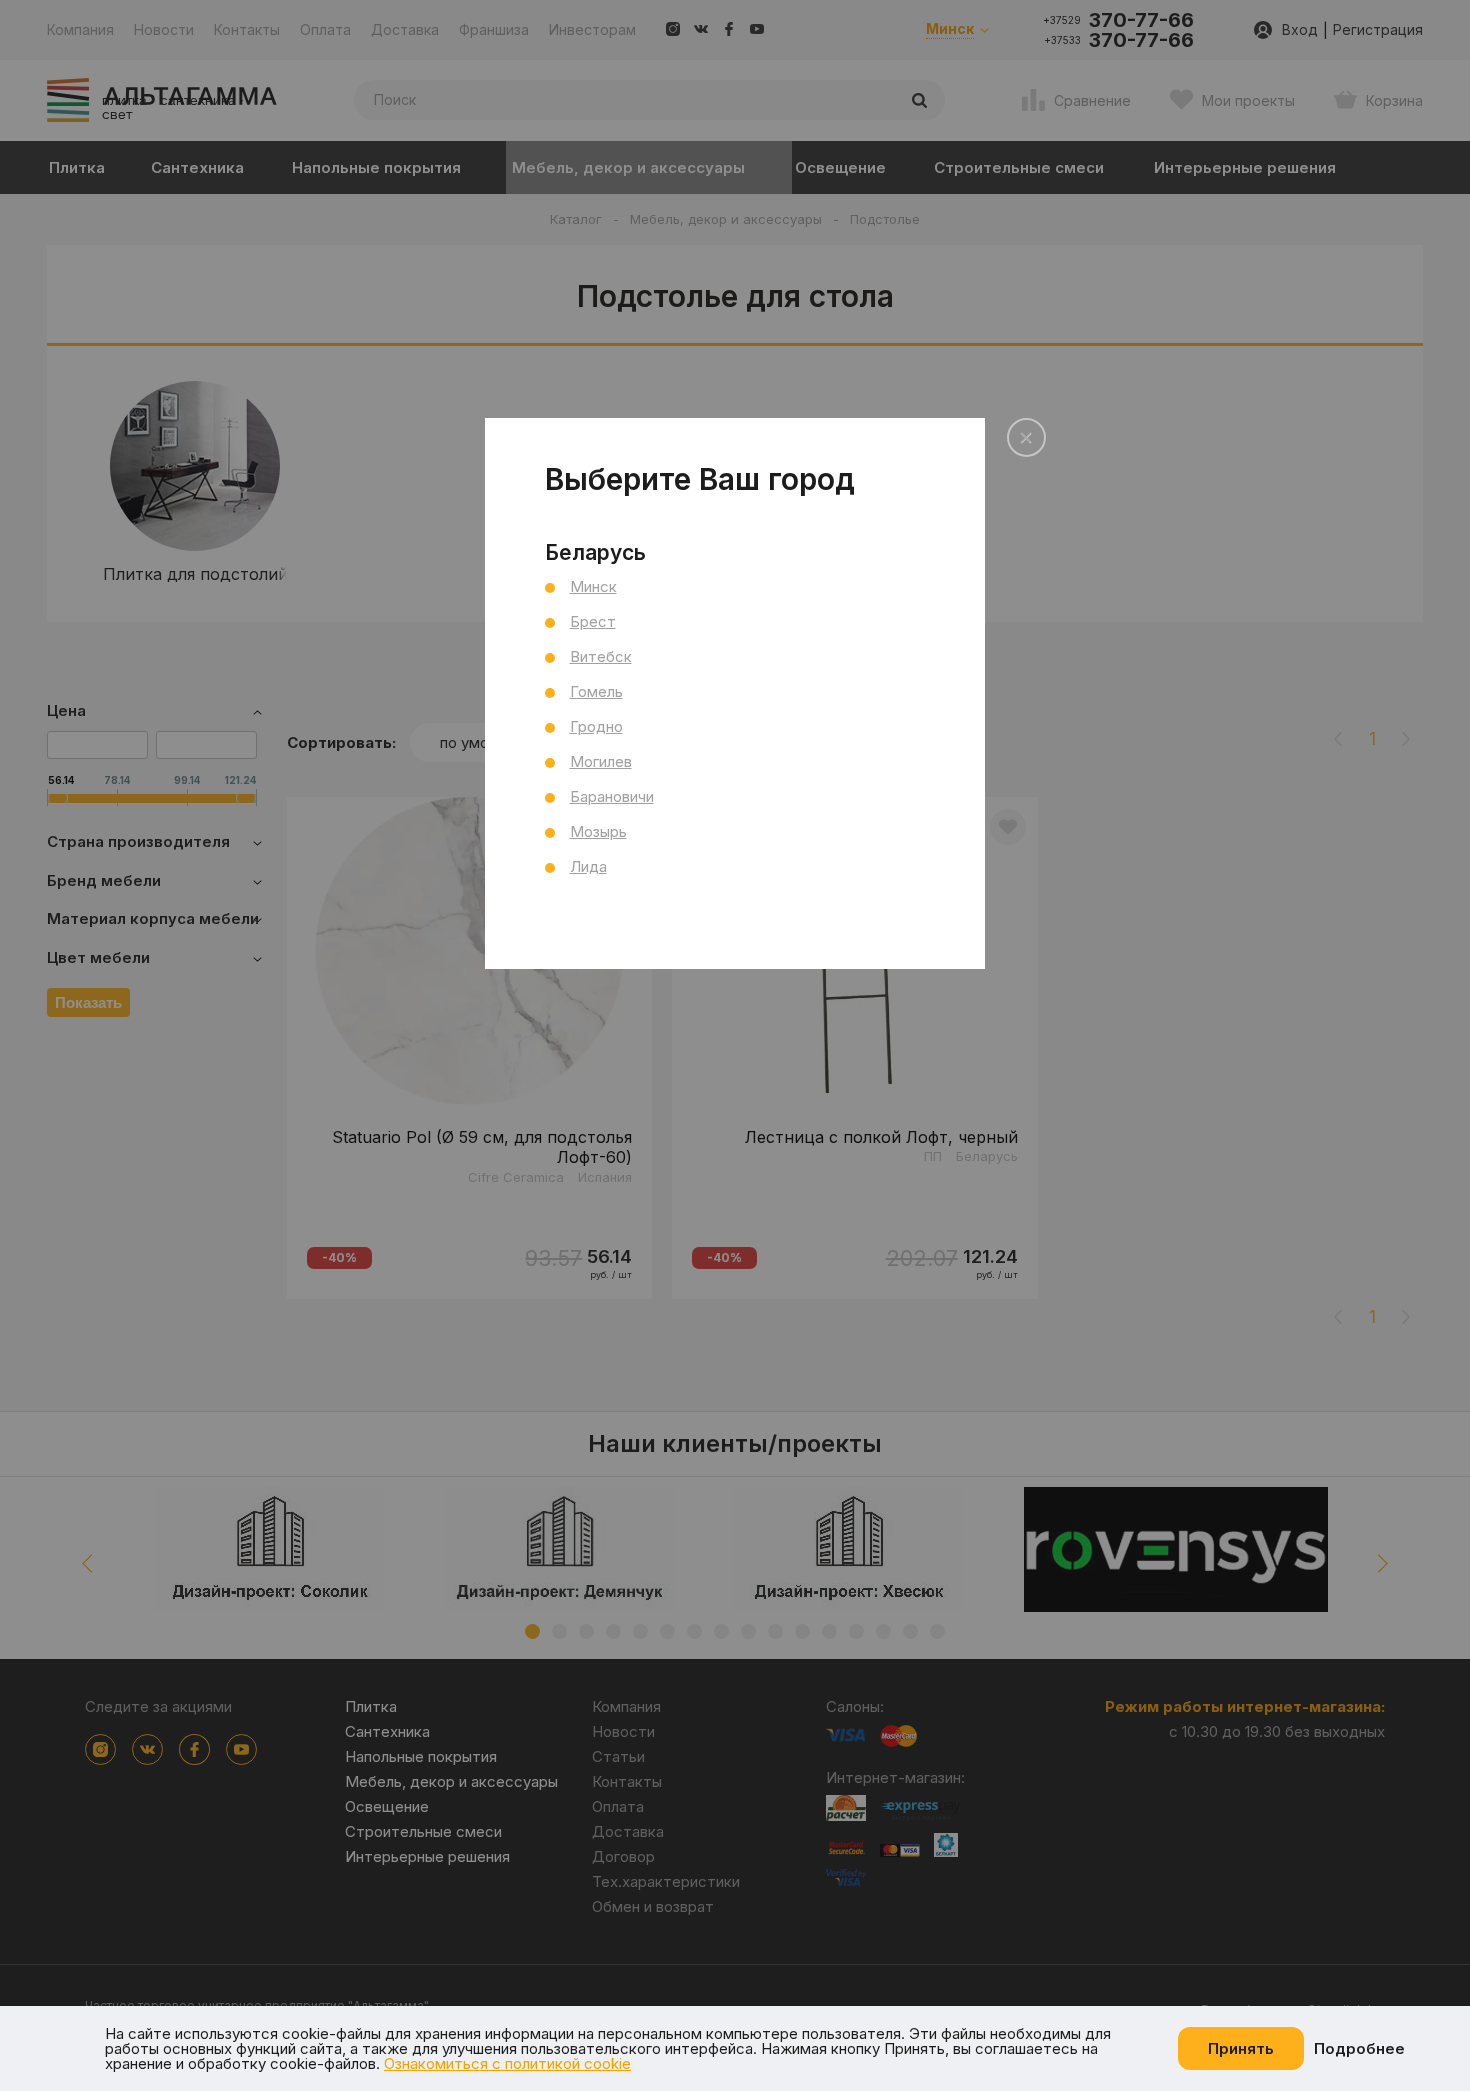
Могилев (601, 761)
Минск (593, 586)
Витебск (601, 656)
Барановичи (612, 796)
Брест (593, 621)
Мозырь (598, 831)
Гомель (596, 691)
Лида (588, 866)
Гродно (596, 726)
